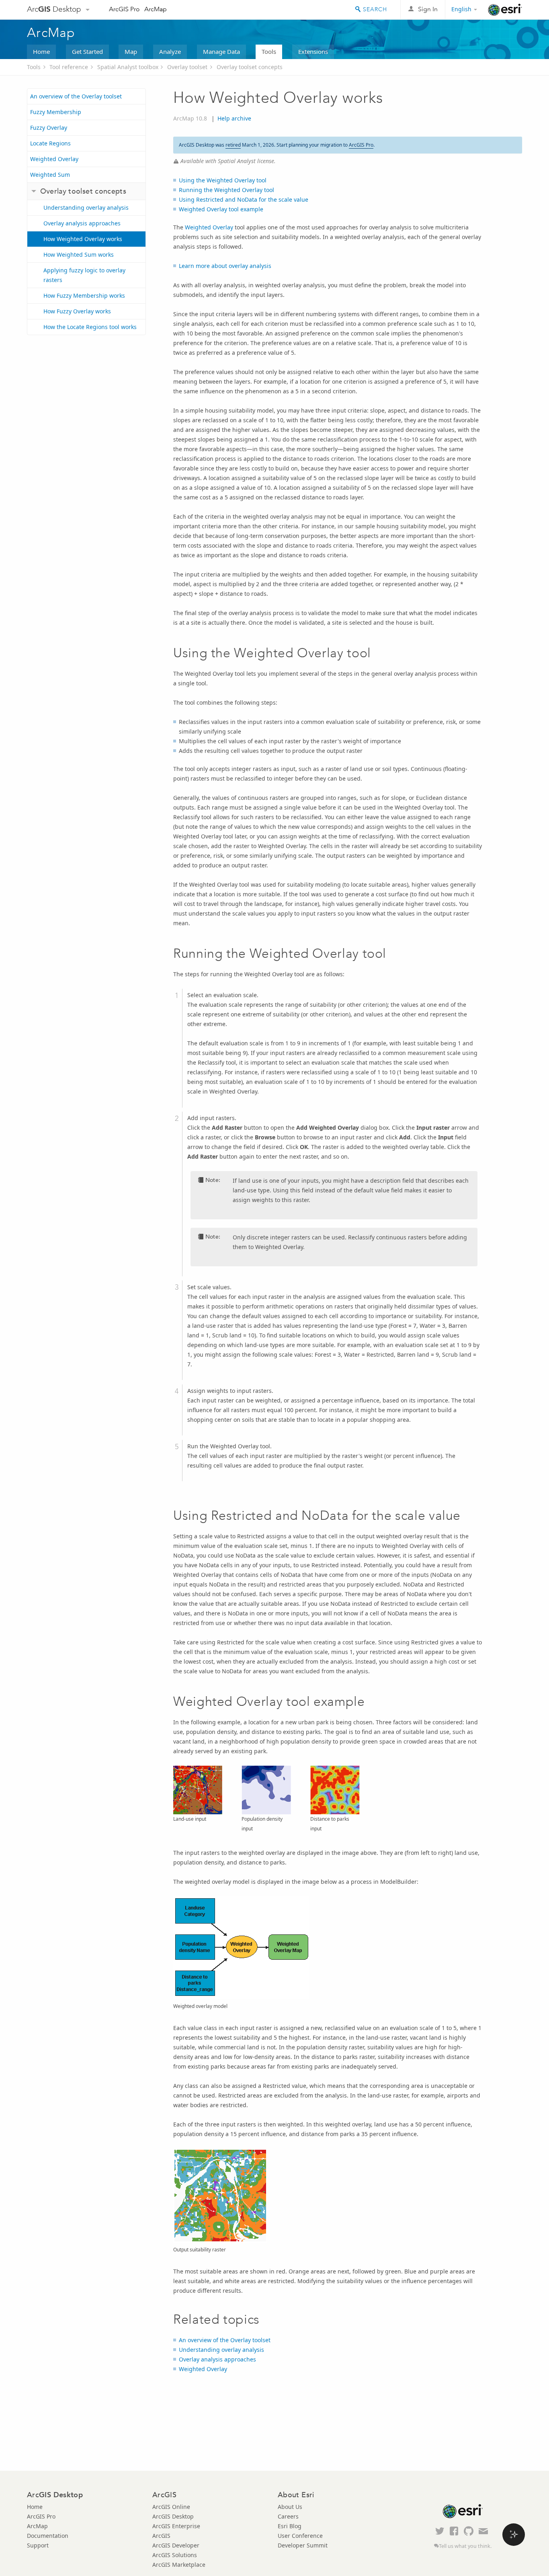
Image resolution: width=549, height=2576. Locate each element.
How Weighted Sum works (79, 255)
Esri (505, 10)
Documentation (48, 2536)
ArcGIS (161, 2536)
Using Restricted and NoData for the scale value (244, 199)
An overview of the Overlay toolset (76, 96)
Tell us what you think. (465, 2546)
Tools (269, 51)
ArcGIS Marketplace (179, 2565)
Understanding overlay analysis (86, 208)
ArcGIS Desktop (173, 2516)
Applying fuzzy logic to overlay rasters (84, 275)
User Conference (300, 2536)
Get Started (87, 51)
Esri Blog (290, 2526)
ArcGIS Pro (124, 9)
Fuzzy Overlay (49, 128)
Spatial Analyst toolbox (128, 67)
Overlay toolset (187, 67)
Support (38, 2545)
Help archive (234, 118)
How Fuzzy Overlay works (77, 311)
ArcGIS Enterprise (176, 2526)
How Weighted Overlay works (83, 239)
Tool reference (69, 67)
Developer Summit (303, 2545)
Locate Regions (50, 143)
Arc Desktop (54, 9)
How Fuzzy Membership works (84, 295)
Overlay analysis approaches (82, 223)
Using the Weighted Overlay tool (223, 180)
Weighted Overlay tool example (221, 209)
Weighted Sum (50, 175)
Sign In (428, 9)
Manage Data (221, 51)
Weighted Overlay (54, 159)
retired (233, 145)
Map (131, 51)
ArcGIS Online (171, 2507)
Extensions (313, 51)
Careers (288, 2516)
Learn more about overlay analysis (225, 266)
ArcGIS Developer (176, 2545)
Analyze (170, 51)
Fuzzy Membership (56, 112)
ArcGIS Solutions (175, 2555)
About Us (290, 2507)
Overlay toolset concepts (250, 67)
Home (41, 51)
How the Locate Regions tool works (90, 327)
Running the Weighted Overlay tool (226, 190)
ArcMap (156, 9)
